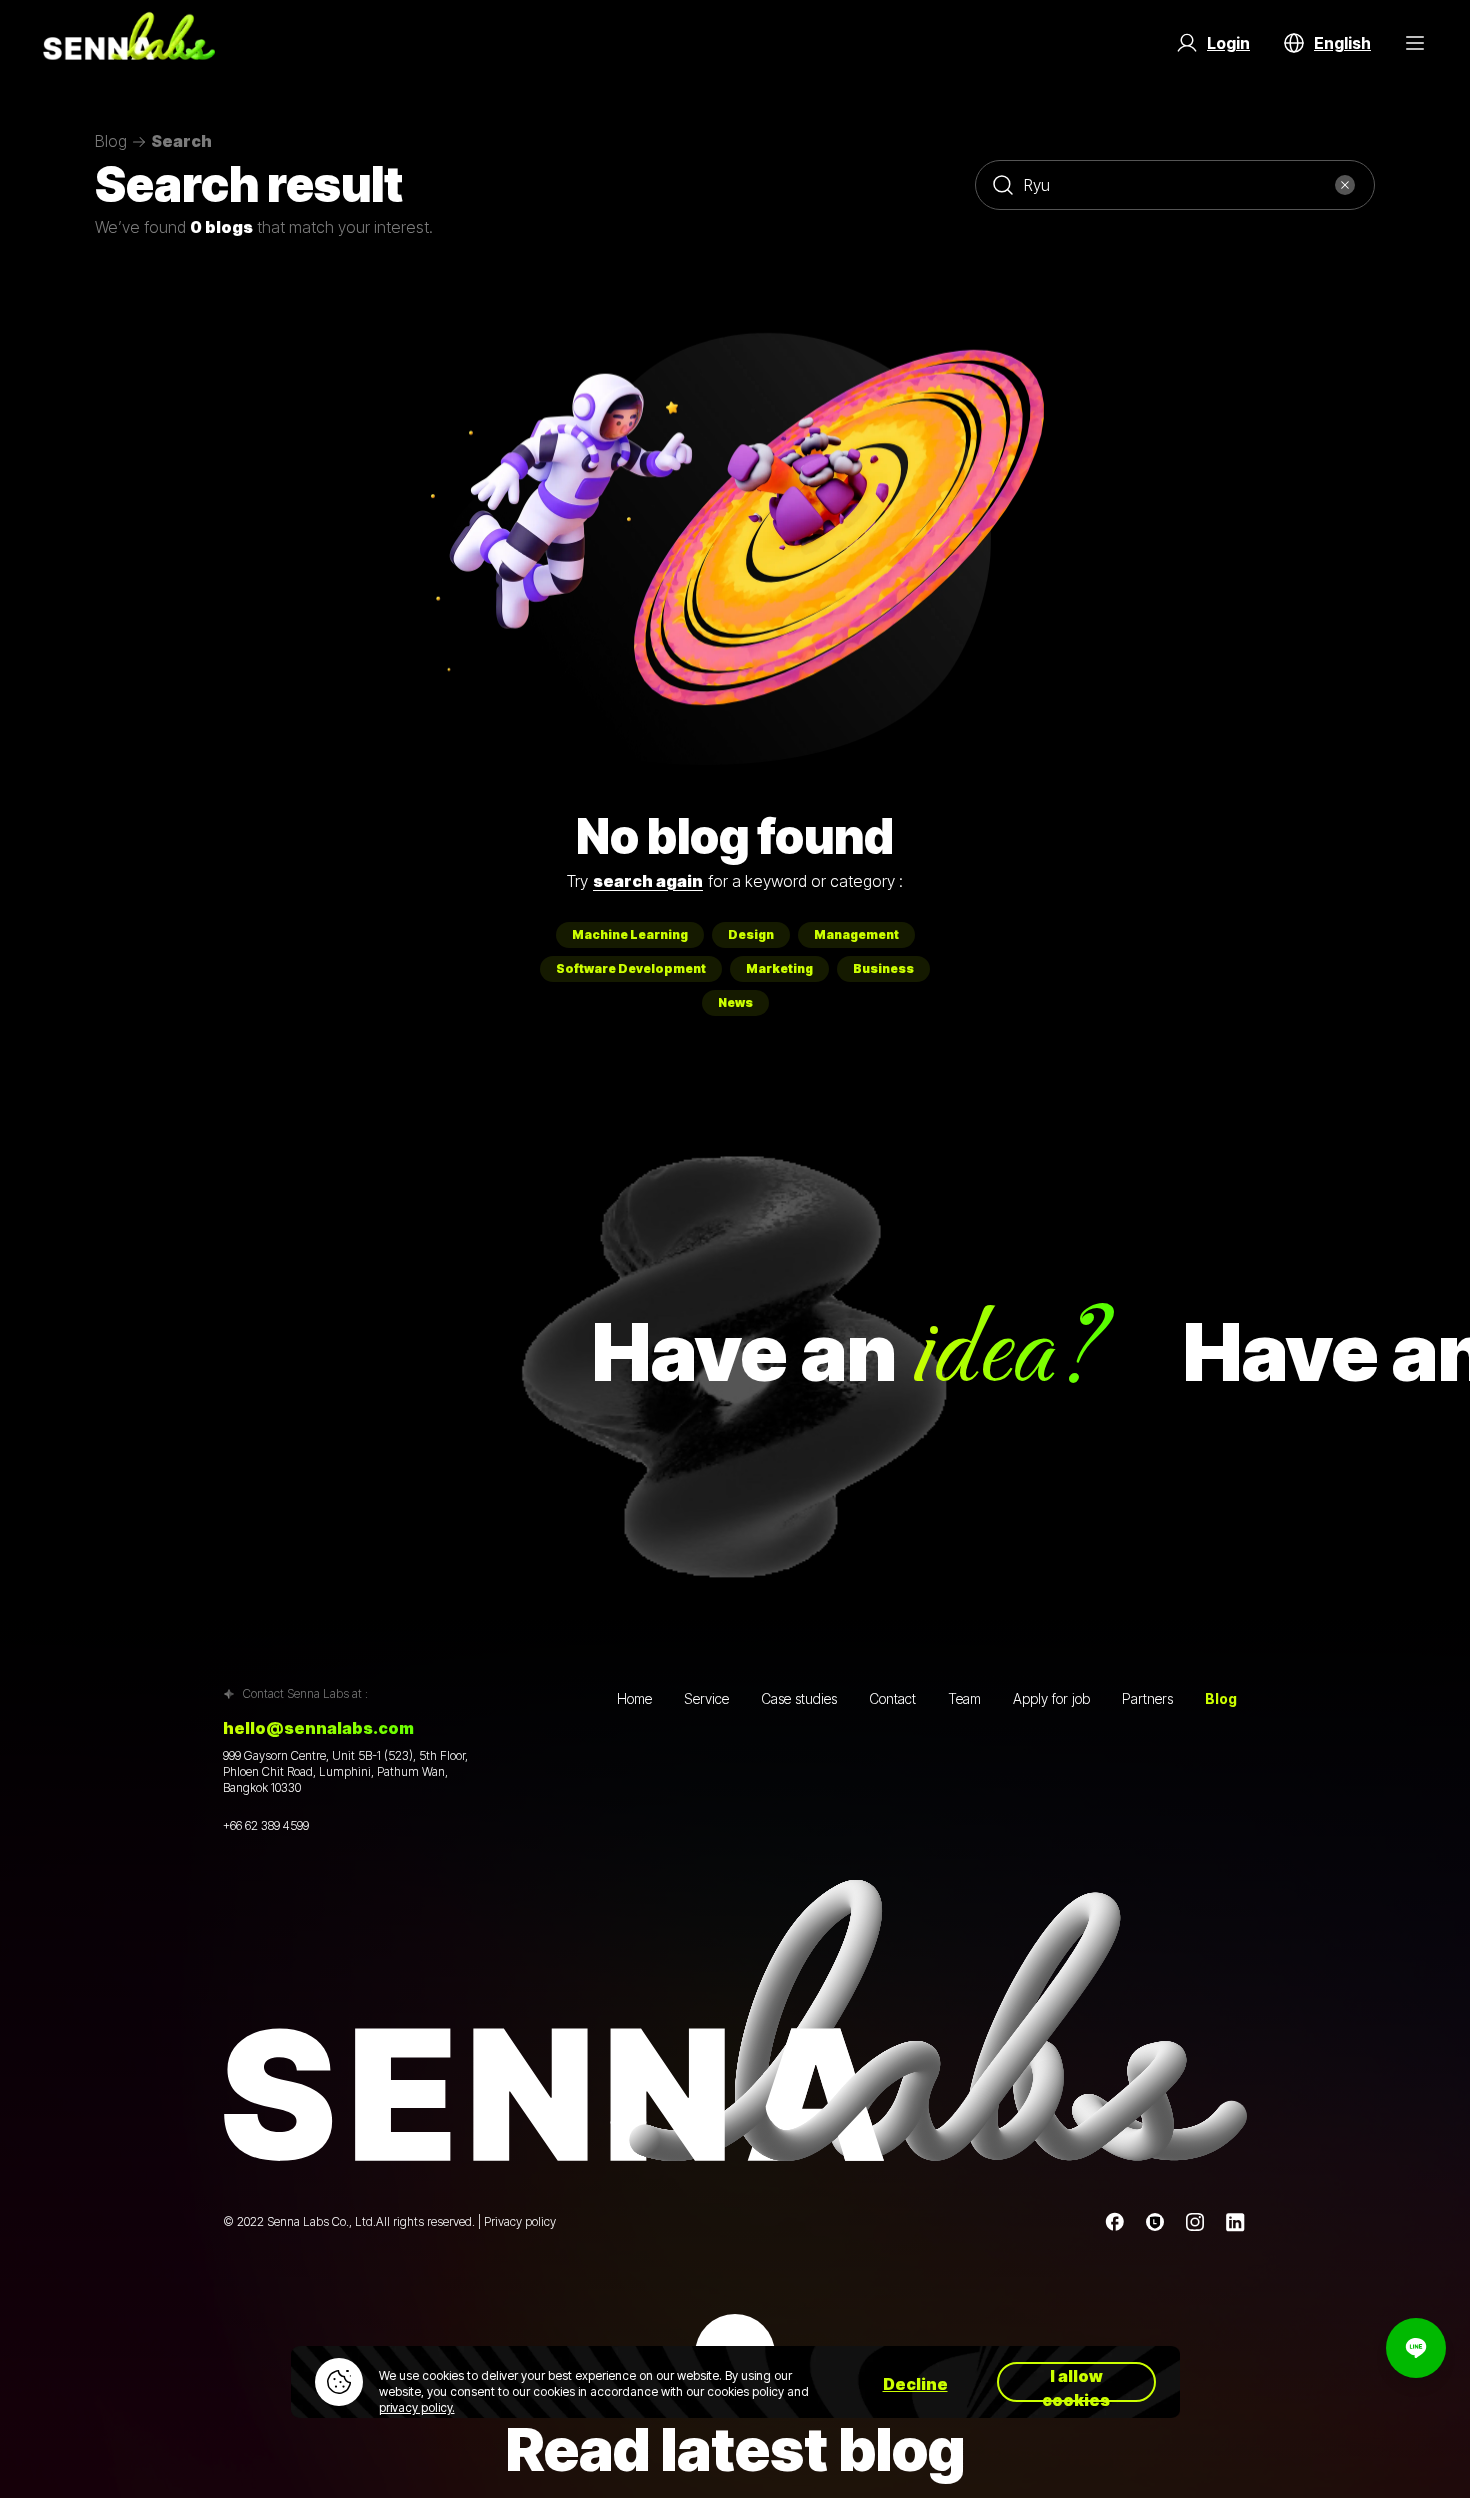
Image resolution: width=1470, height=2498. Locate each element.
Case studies (799, 1698)
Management (856, 934)
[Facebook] (1115, 2222)
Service (706, 1698)
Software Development (631, 968)
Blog (111, 142)
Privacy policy (520, 2221)
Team (964, 1698)
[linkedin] (1235, 2222)
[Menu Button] (1415, 43)
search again (648, 881)
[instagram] (1195, 2222)
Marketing (779, 968)
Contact (892, 1698)
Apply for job (1051, 1698)
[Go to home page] (129, 43)
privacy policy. (417, 2407)
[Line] (1155, 2222)
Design (751, 934)
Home (634, 1698)
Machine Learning (630, 934)
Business (883, 968)
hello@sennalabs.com (318, 1728)
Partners (1147, 1698)
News (735, 1002)
